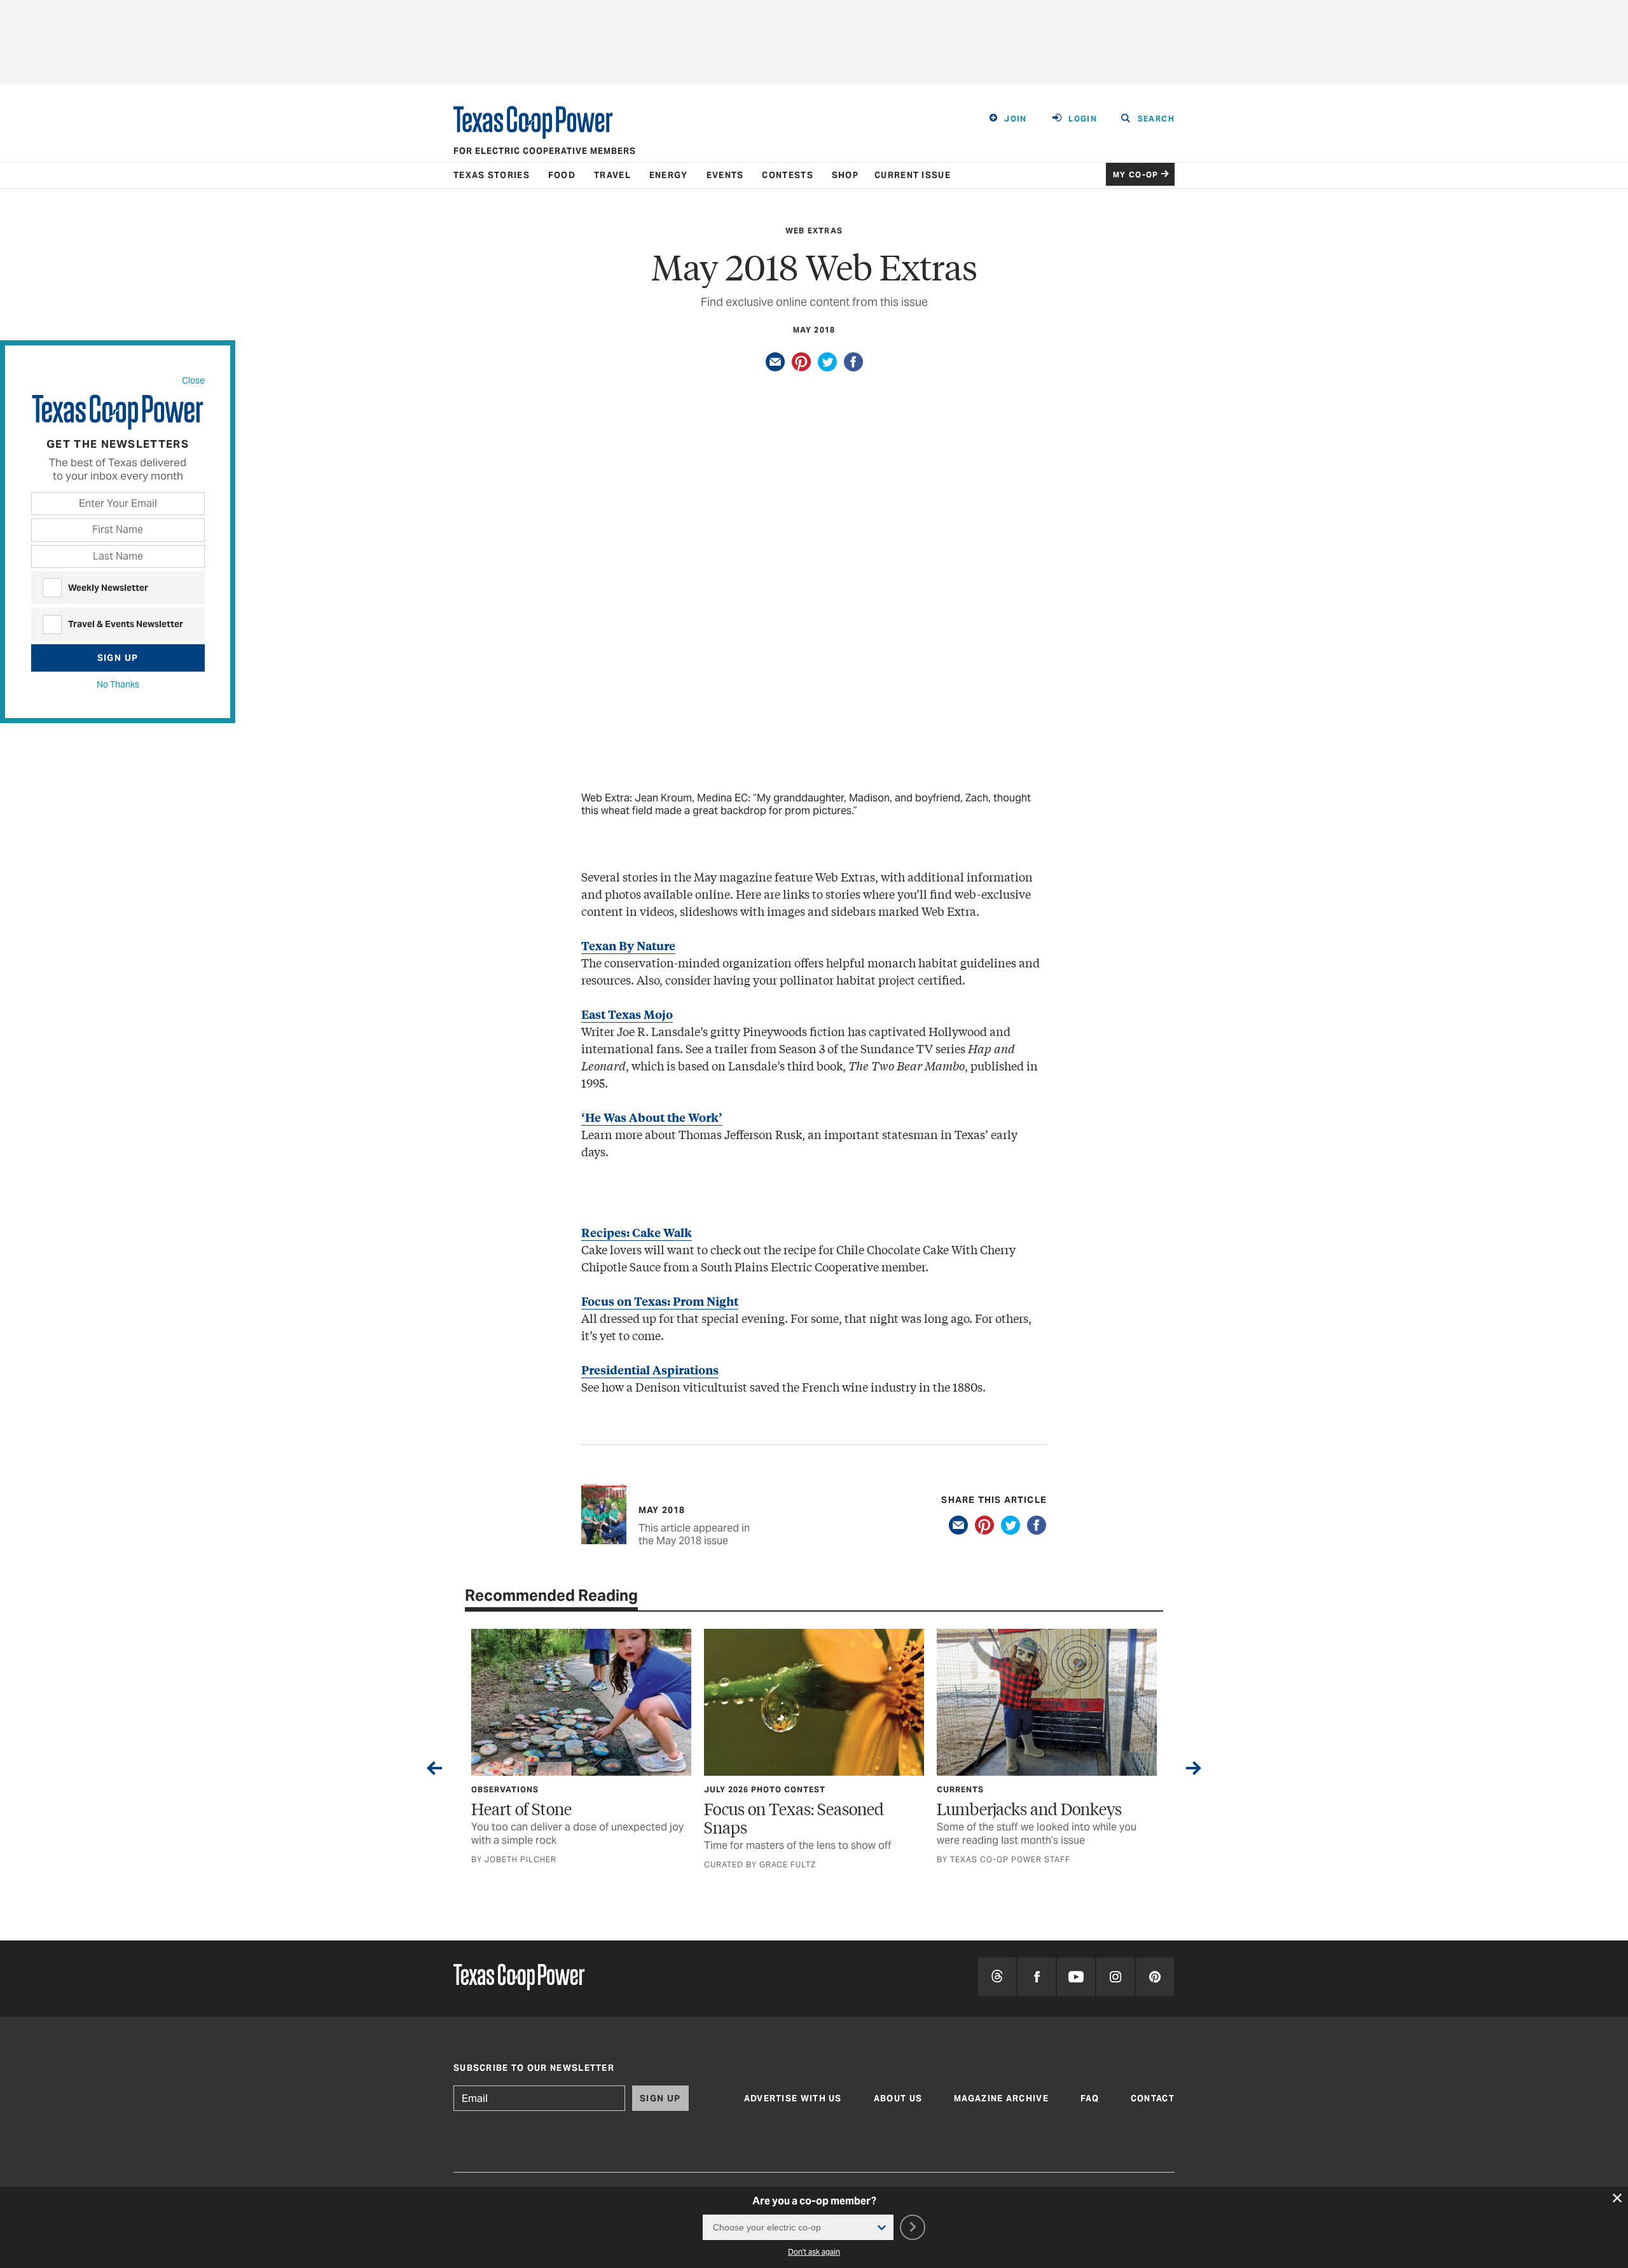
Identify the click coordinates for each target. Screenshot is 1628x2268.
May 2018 (814, 330)
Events (725, 175)
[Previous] (434, 1771)
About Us (898, 2099)
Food (562, 175)
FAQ (1090, 2099)
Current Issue (913, 175)
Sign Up (118, 658)
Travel (612, 175)
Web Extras (814, 231)
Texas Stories (492, 175)
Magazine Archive (1001, 2099)
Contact (1153, 2099)
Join (1016, 119)
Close (193, 380)
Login (1083, 119)
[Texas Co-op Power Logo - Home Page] (519, 1978)
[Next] (1194, 1771)
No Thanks (118, 684)
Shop (845, 175)
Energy (669, 175)
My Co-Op (1136, 175)
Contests (787, 175)
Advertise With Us (793, 2099)
